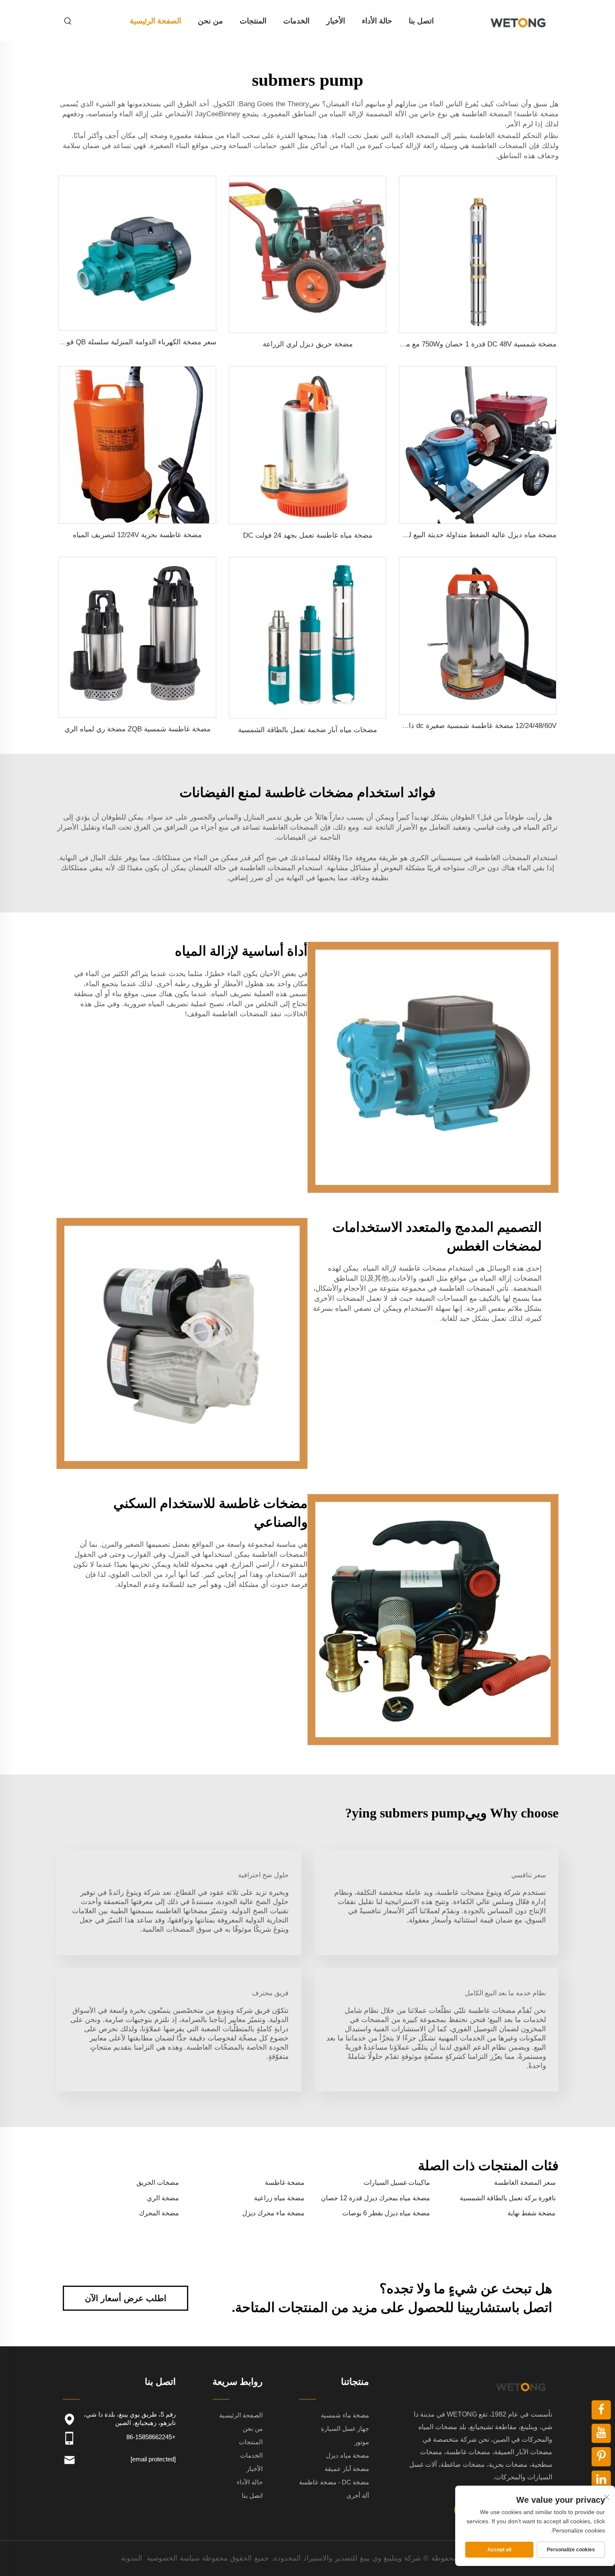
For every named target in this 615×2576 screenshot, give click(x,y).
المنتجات (253, 21)
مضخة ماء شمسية (345, 2415)
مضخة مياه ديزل (347, 2455)
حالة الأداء (377, 21)
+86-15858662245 (151, 2437)
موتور (362, 2442)
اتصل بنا (421, 21)
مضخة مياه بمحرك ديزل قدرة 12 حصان (375, 2198)
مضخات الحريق (158, 2183)
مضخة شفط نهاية (532, 2213)
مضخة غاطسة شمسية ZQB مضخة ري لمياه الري (137, 729)
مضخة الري (163, 2198)
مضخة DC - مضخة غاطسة (334, 2482)
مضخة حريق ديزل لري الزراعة (308, 344)
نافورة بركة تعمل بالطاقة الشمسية (508, 2198)
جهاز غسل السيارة (345, 2429)
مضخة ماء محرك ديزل (273, 2213)
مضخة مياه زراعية (279, 2198)
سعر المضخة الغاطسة (525, 2183)
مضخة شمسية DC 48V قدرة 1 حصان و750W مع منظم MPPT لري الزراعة (446, 344)
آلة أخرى (358, 2495)
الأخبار (336, 21)
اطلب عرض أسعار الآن (126, 2298)
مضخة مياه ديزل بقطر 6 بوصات (386, 2213)
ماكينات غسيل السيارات (397, 2183)
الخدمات (296, 21)
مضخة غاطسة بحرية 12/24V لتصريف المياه (137, 535)
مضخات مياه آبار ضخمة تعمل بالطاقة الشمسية (307, 730)
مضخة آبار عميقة (347, 2469)
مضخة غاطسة (285, 2183)
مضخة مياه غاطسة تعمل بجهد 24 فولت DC (308, 535)
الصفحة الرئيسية (155, 21)
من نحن (210, 21)
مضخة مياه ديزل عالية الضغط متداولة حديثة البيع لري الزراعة (466, 535)
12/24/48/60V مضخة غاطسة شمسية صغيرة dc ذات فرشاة (469, 726)
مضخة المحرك (159, 2213)
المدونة (132, 2558)
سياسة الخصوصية (173, 2558)
